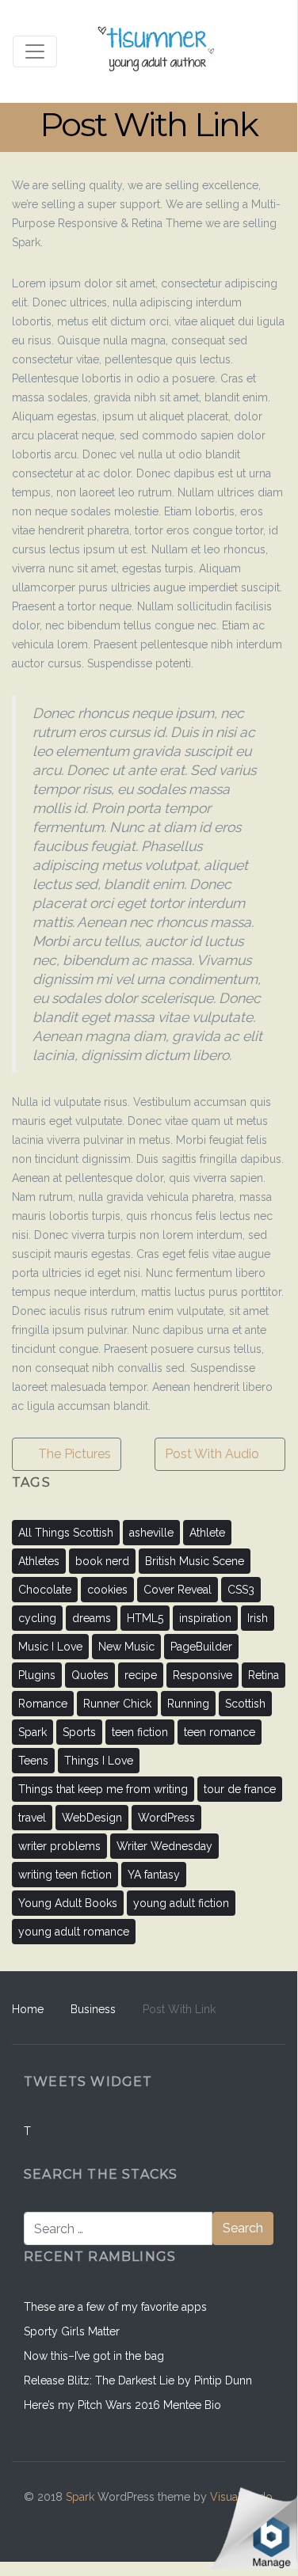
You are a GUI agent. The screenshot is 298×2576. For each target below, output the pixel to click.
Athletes (39, 1561)
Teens (33, 1761)
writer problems (59, 1846)
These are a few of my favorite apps (115, 2307)
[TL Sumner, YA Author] (157, 51)
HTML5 (145, 1618)
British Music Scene (195, 1561)
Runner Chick (117, 1704)
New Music (126, 1647)
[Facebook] (157, 2521)
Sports (79, 1732)
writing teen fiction (65, 1875)
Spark (32, 1732)
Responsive (202, 1675)
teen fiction (140, 1732)
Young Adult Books (68, 1903)
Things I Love (99, 1761)
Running (188, 1704)
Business (93, 2009)
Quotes (90, 1675)
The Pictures (73, 1454)
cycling (37, 1618)
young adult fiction (181, 1903)
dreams (92, 1618)
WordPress (166, 1818)
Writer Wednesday (164, 1846)
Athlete (207, 1533)
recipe (141, 1675)
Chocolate (45, 1590)
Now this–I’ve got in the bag (94, 2356)
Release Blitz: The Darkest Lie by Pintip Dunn (138, 2380)
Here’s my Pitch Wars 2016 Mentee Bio (122, 2405)
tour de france (240, 1789)
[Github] (191, 2521)
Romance (43, 1704)
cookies (107, 1590)
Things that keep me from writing (103, 1789)
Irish (258, 1618)
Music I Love (50, 1647)
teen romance (220, 1732)
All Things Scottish (66, 1533)
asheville (151, 1533)
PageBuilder (201, 1647)
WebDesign (92, 1818)
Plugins (37, 1675)
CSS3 (241, 1590)
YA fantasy (154, 1875)
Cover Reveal (178, 1590)
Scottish (245, 1704)
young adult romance (74, 1932)
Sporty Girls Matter (72, 2331)
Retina (264, 1675)
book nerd (102, 1561)
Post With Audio (214, 1454)
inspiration (205, 1618)
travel (32, 1818)
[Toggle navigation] (35, 51)
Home (28, 2009)
